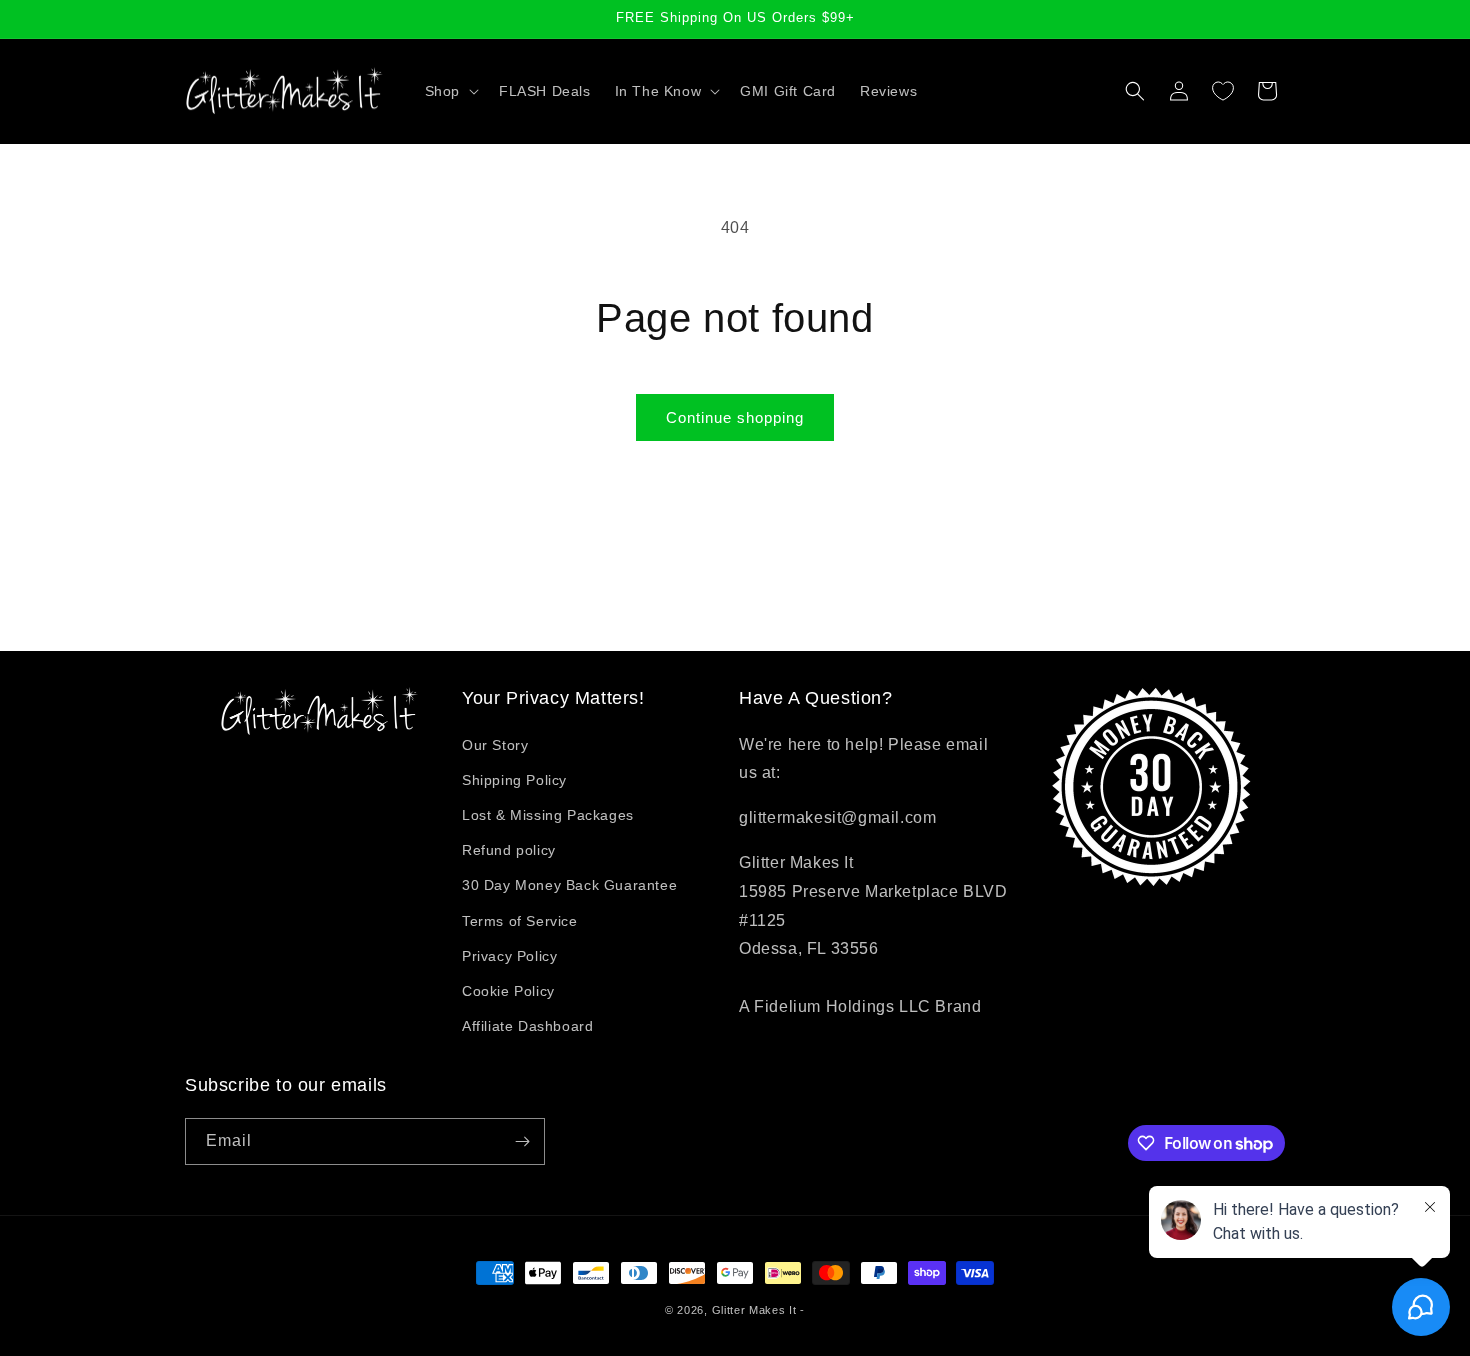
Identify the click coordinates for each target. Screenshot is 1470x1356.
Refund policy (509, 850)
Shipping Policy (514, 780)
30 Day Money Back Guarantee (569, 885)
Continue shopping (735, 417)
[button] (450, 91)
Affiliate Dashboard (527, 1026)
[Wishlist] (1223, 91)
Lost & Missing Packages (548, 815)
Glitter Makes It (754, 1310)
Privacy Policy (509, 956)
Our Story (495, 745)
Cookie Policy (508, 991)
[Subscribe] (522, 1141)
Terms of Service (520, 921)
